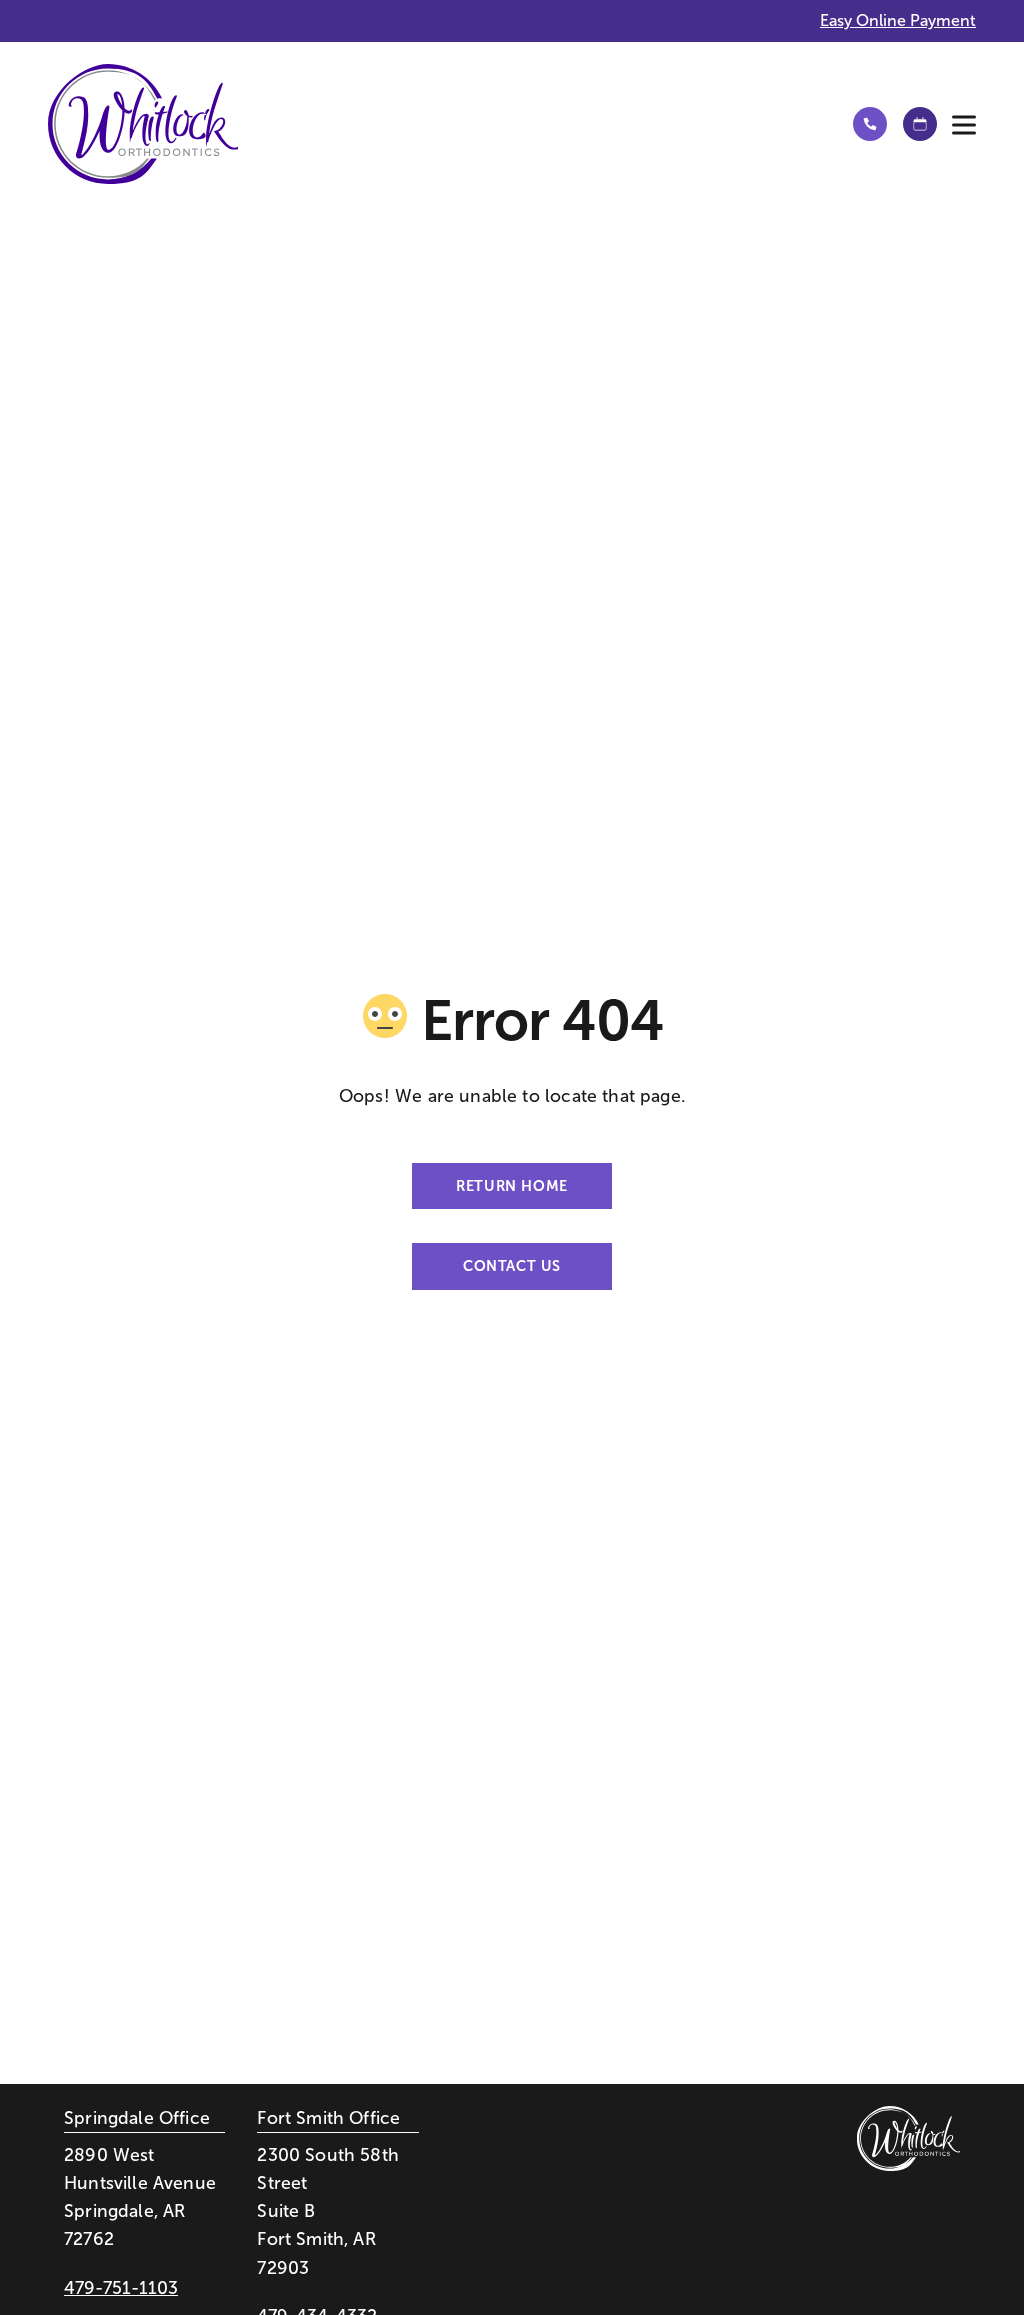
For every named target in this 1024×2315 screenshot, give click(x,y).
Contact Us (512, 1266)
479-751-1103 (121, 2288)
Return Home (511, 1186)
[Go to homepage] (432, 124)
